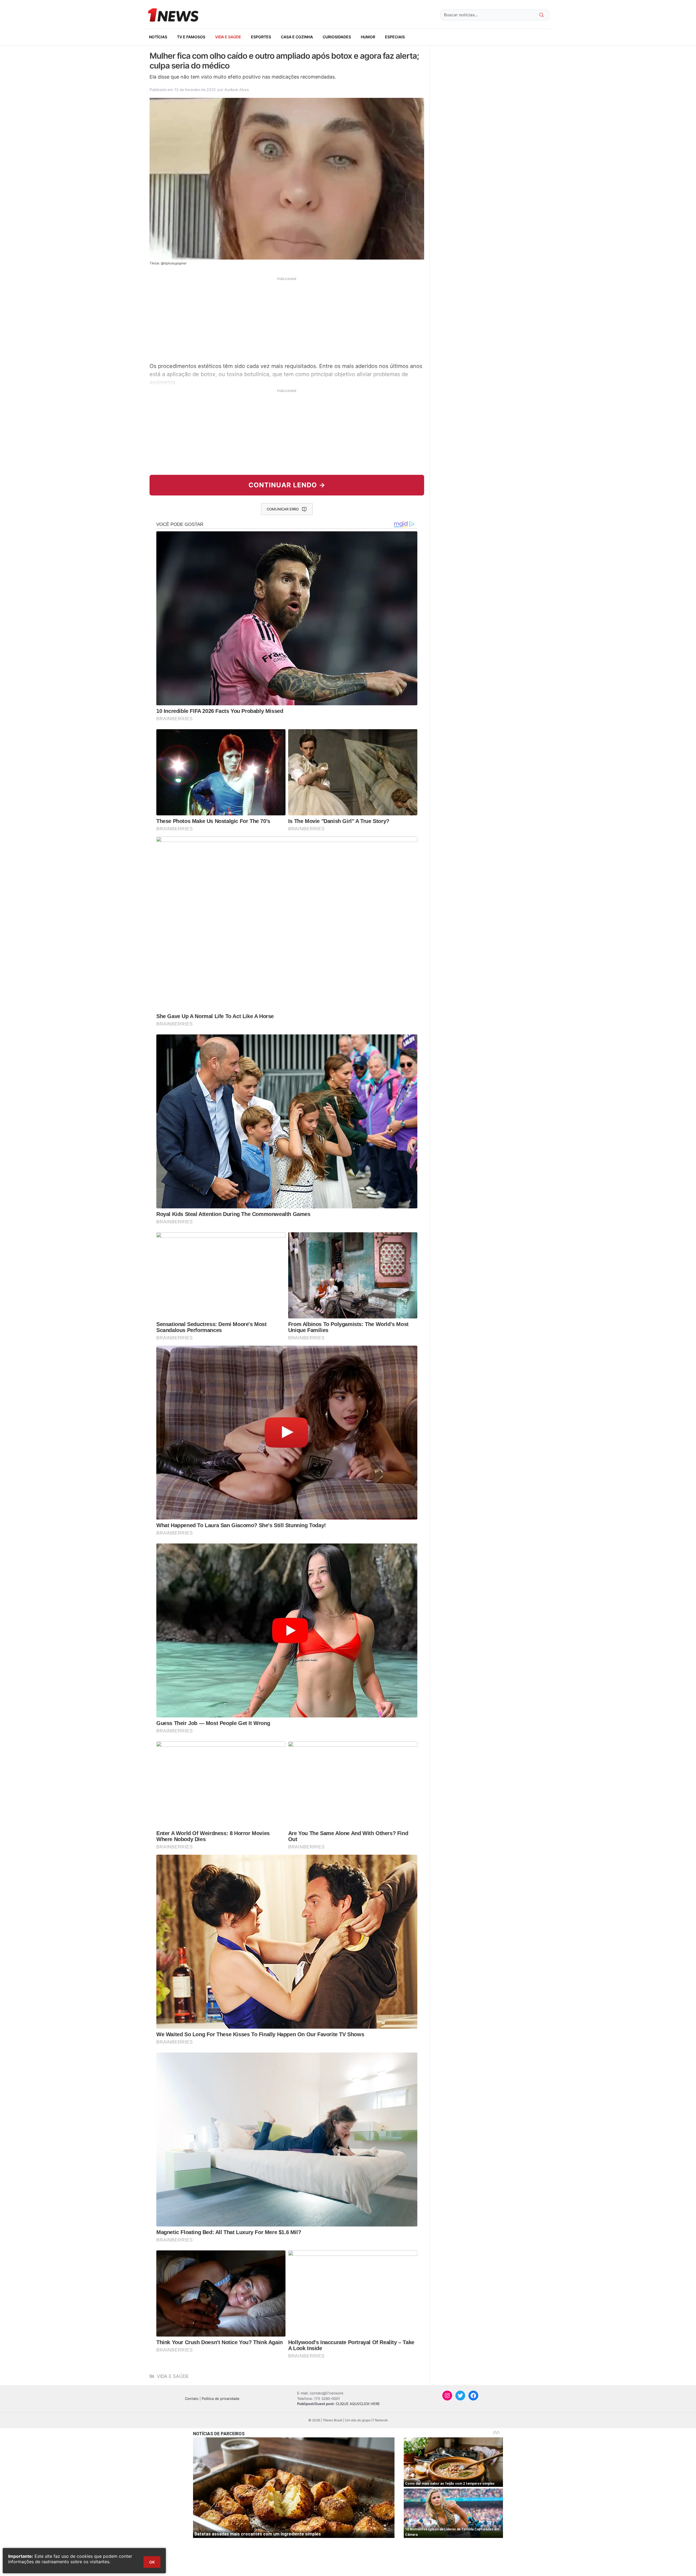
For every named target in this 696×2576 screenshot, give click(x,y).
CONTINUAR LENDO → (287, 485)
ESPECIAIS (395, 37)
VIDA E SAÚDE (228, 37)
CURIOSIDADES (337, 37)
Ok (152, 2562)
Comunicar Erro (283, 509)
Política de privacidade (221, 2399)
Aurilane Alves (237, 90)
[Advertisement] (287, 319)
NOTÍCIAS (158, 37)
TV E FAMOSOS (191, 37)
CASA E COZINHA (297, 37)
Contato (192, 2399)
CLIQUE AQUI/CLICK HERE (358, 2404)
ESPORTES (261, 37)
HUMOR (368, 37)
